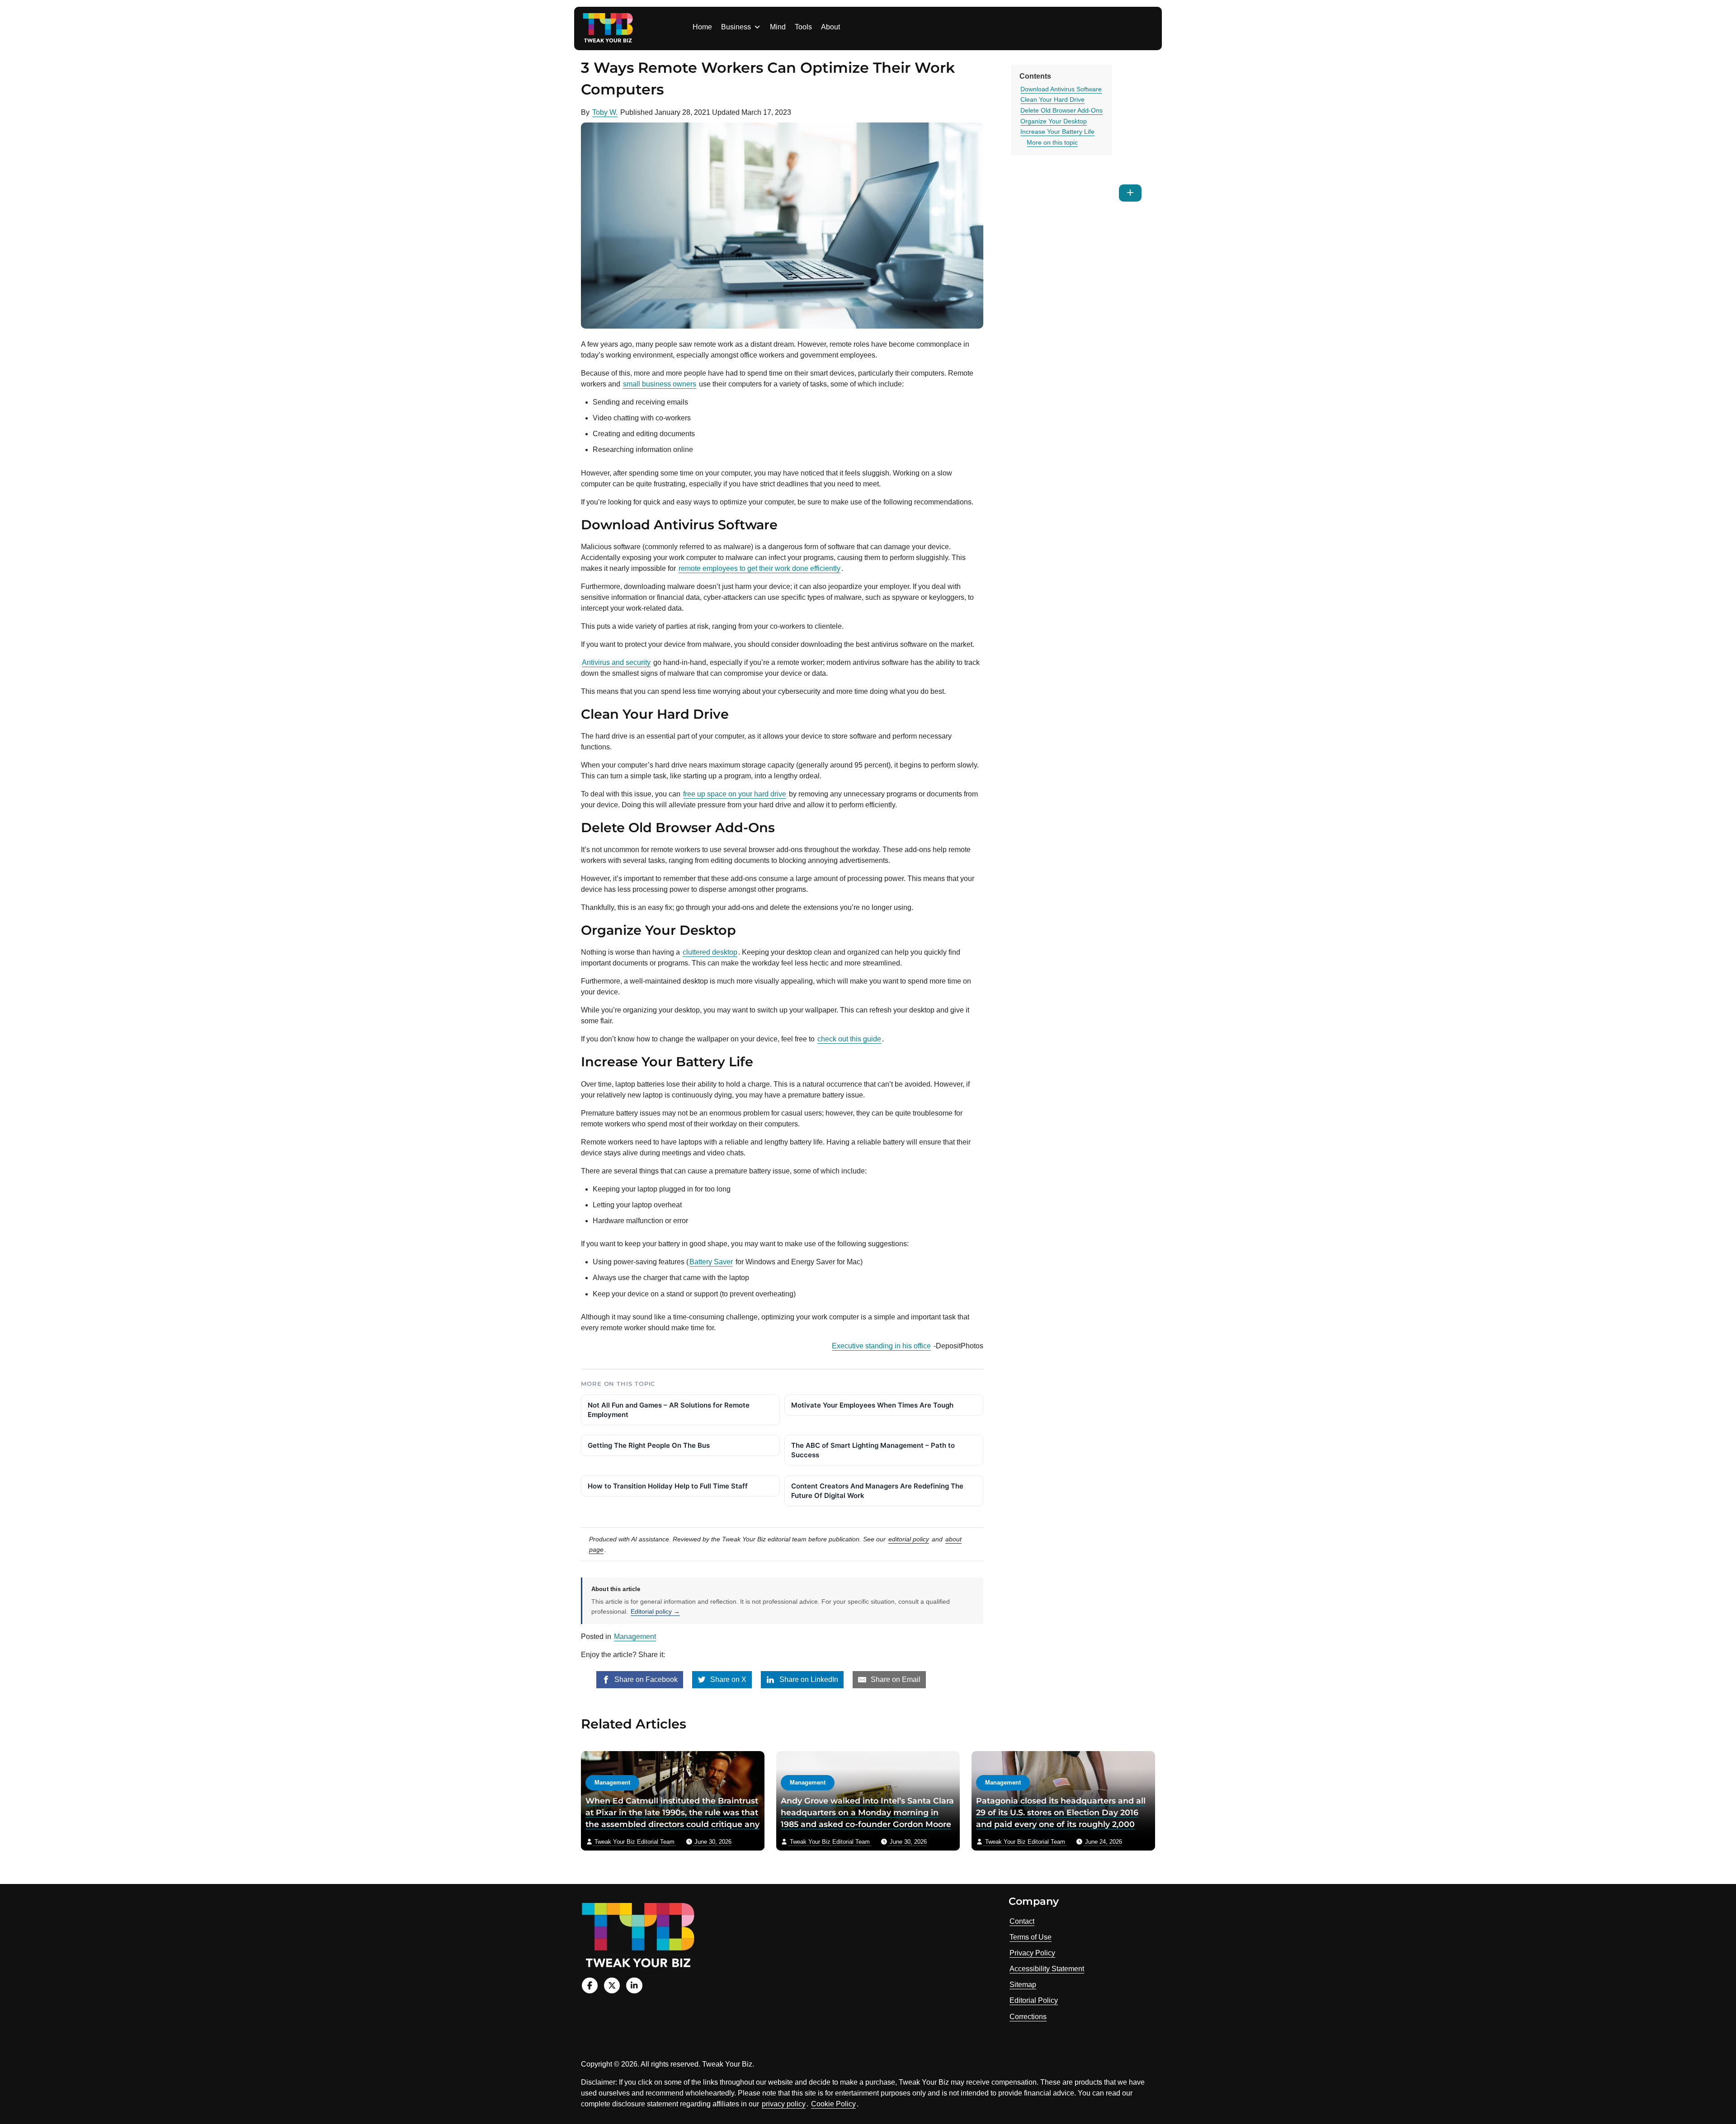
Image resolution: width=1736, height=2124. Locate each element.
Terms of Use (1031, 1937)
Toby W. (605, 112)
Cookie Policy (833, 2104)
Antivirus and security (616, 662)
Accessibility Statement (1047, 1969)
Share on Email (895, 1679)
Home (702, 27)
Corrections (1028, 2017)
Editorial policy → (655, 1611)
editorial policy (909, 1539)
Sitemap (1023, 1985)
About (830, 27)
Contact (1022, 1921)
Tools (803, 27)
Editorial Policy (1034, 2000)
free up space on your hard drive (735, 794)
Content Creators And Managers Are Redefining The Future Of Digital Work (877, 1491)
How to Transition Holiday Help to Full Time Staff (668, 1486)
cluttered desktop (710, 952)
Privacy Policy (1032, 1953)
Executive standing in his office (881, 1346)
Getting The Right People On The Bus (649, 1445)
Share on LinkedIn (808, 1679)
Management (635, 1637)
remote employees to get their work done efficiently (759, 568)
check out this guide (849, 1039)
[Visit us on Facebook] (590, 1985)
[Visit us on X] (612, 1985)
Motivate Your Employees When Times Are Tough (872, 1405)
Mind (778, 27)
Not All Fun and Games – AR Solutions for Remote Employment (669, 1410)
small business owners (660, 384)
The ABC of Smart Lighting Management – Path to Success (873, 1450)
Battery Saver (711, 1262)
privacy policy (784, 2104)
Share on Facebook (645, 1679)
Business (736, 27)
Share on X (727, 1679)
